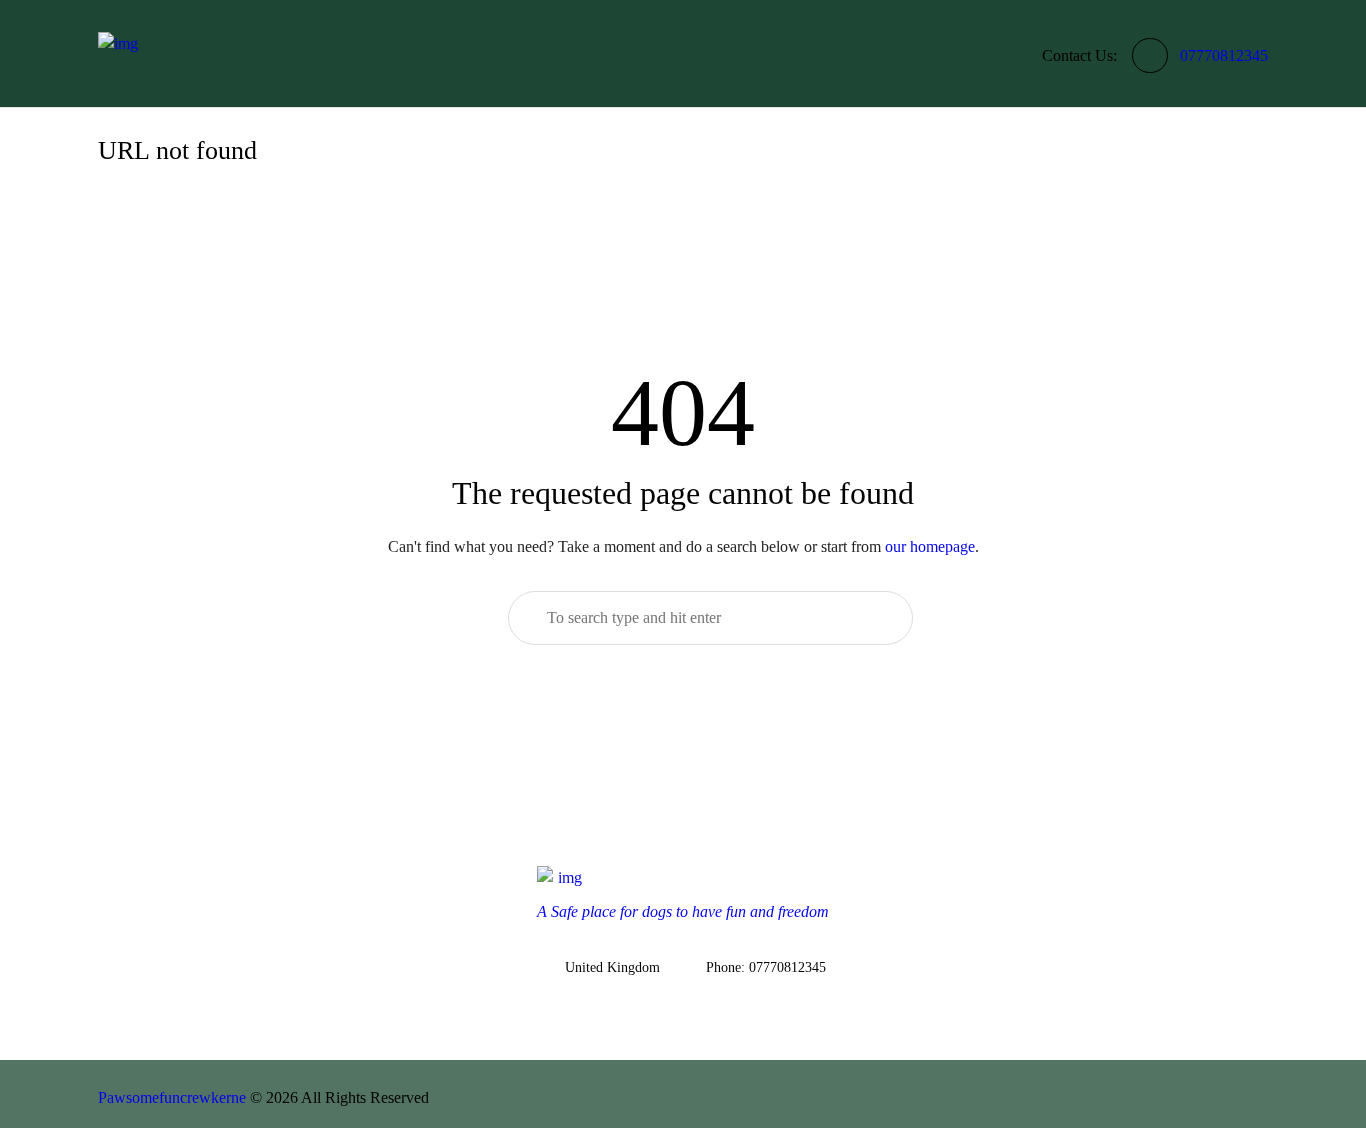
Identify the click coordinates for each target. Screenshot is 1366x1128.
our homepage (930, 546)
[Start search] (874, 616)
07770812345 (1224, 55)
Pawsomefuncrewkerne (172, 1097)
